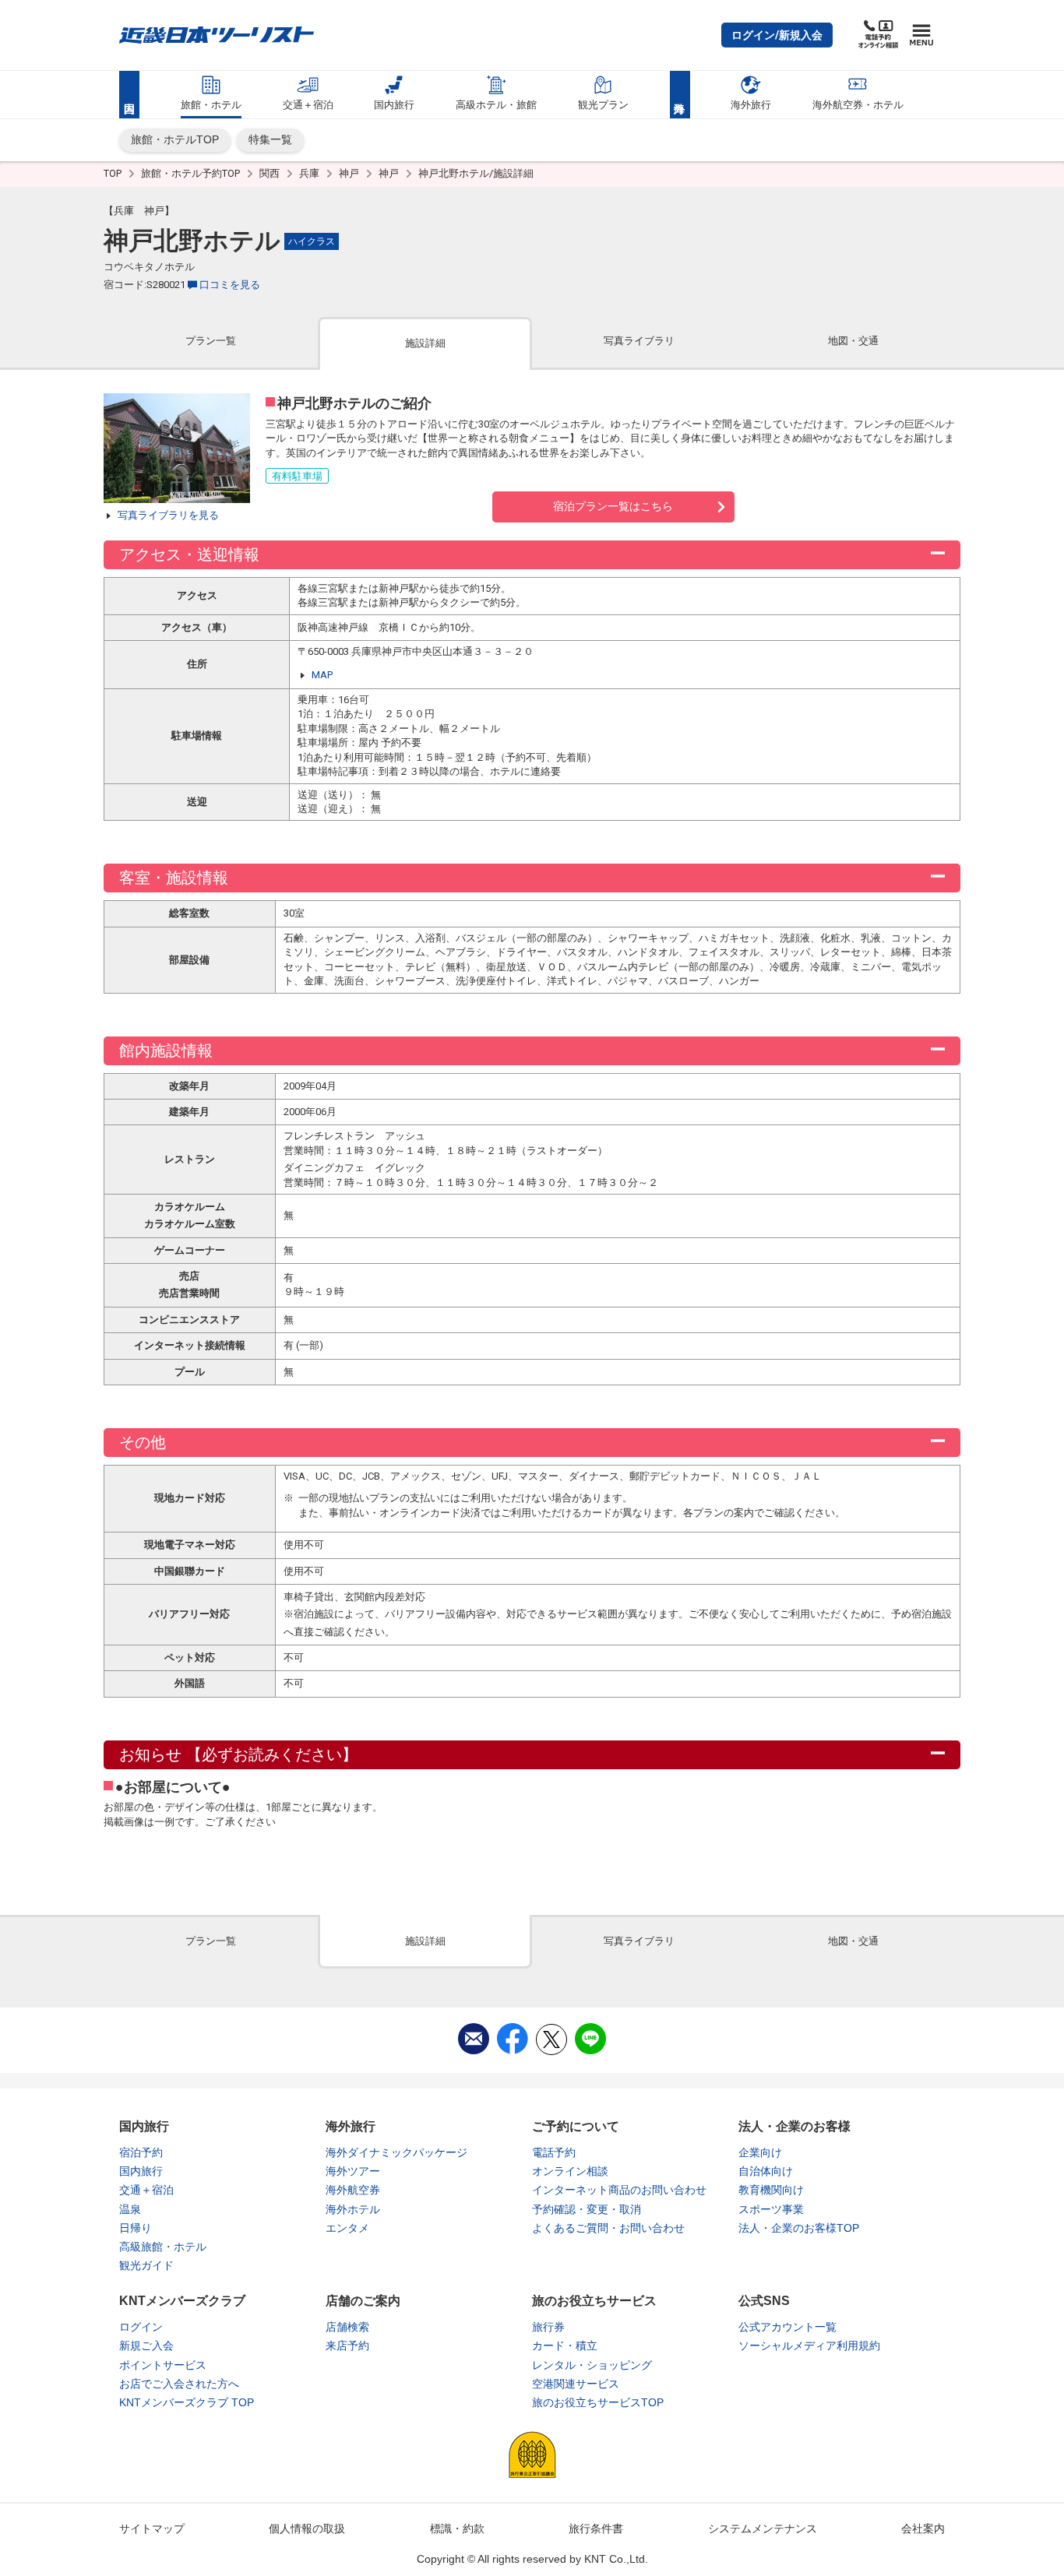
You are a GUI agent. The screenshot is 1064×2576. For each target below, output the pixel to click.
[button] (777, 35)
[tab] (211, 342)
